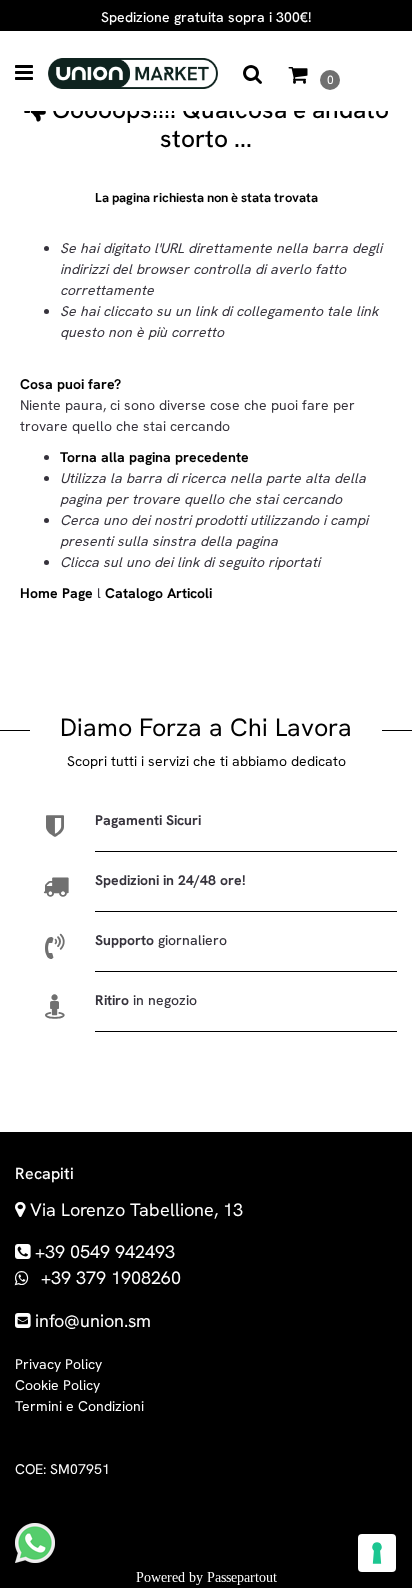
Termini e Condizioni (79, 1406)
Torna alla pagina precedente (154, 457)
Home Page (58, 593)
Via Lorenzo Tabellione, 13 (136, 1209)
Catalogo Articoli (158, 593)
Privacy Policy (58, 1364)
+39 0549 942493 (105, 1251)
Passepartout (242, 1577)
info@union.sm (93, 1320)
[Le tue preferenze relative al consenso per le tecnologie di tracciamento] (377, 1553)
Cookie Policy (57, 1385)
